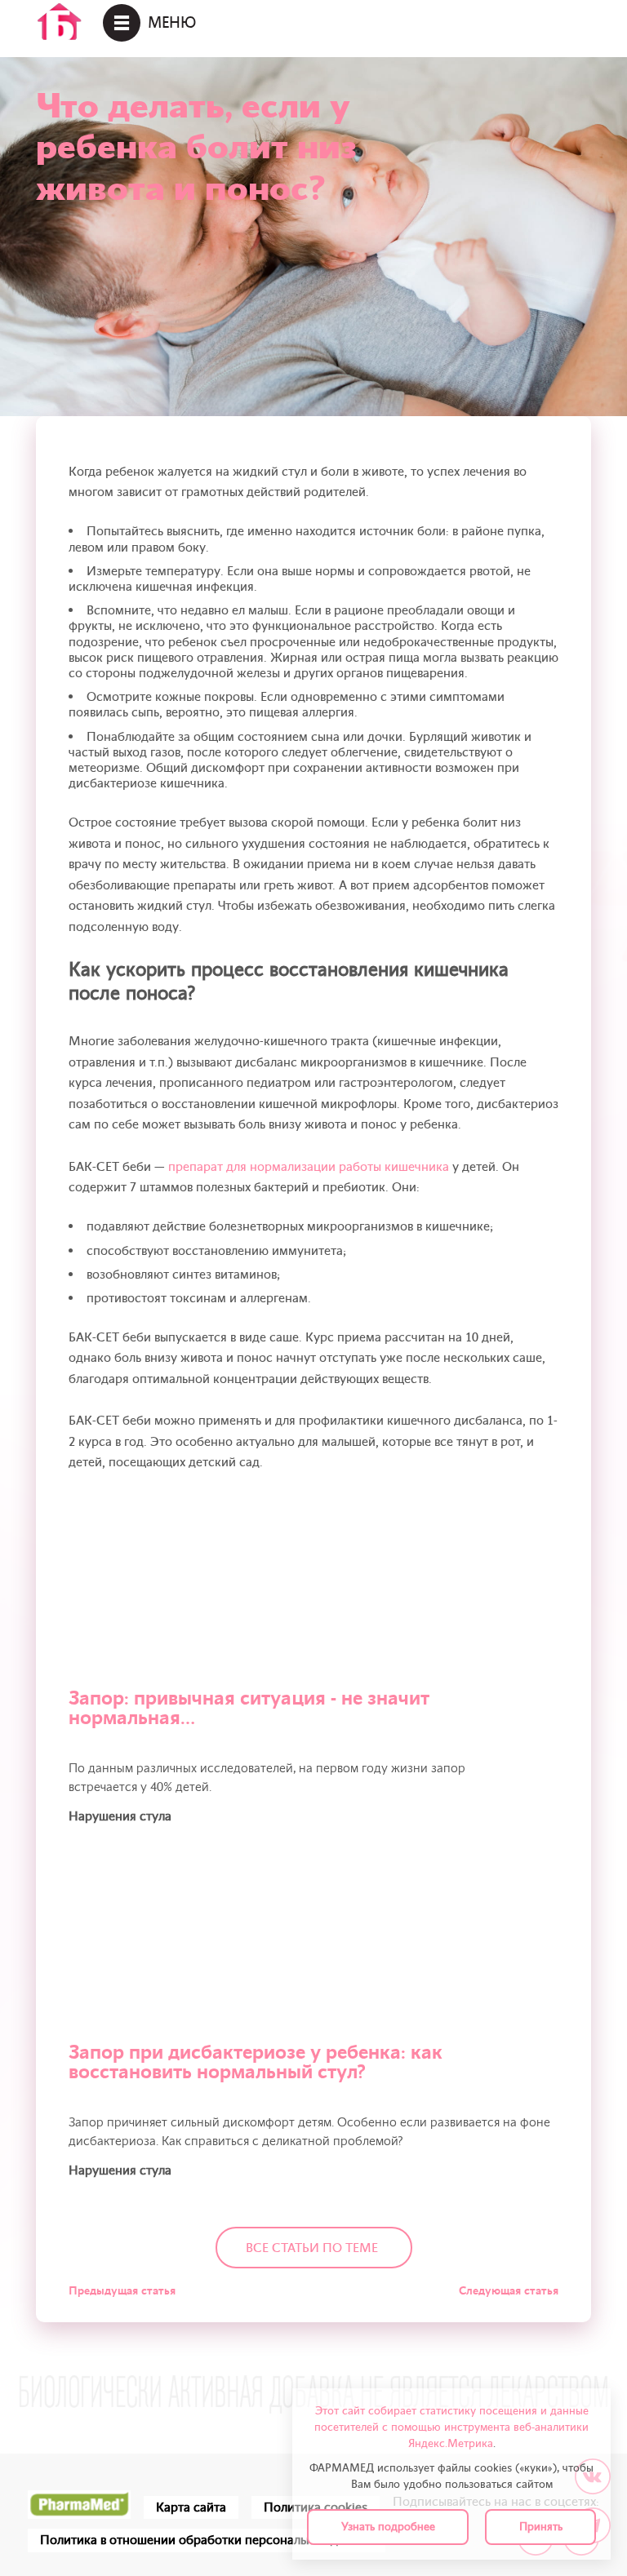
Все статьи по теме (312, 2248)
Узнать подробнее (388, 2527)
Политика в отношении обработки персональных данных (207, 2540)
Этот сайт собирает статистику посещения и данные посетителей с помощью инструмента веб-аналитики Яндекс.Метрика (451, 2427)
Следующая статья (509, 2291)
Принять (541, 2527)
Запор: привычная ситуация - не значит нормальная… (249, 1708)
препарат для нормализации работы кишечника (309, 1167)
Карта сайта (191, 2507)
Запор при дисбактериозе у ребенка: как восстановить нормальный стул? (256, 2062)
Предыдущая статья (122, 2291)
